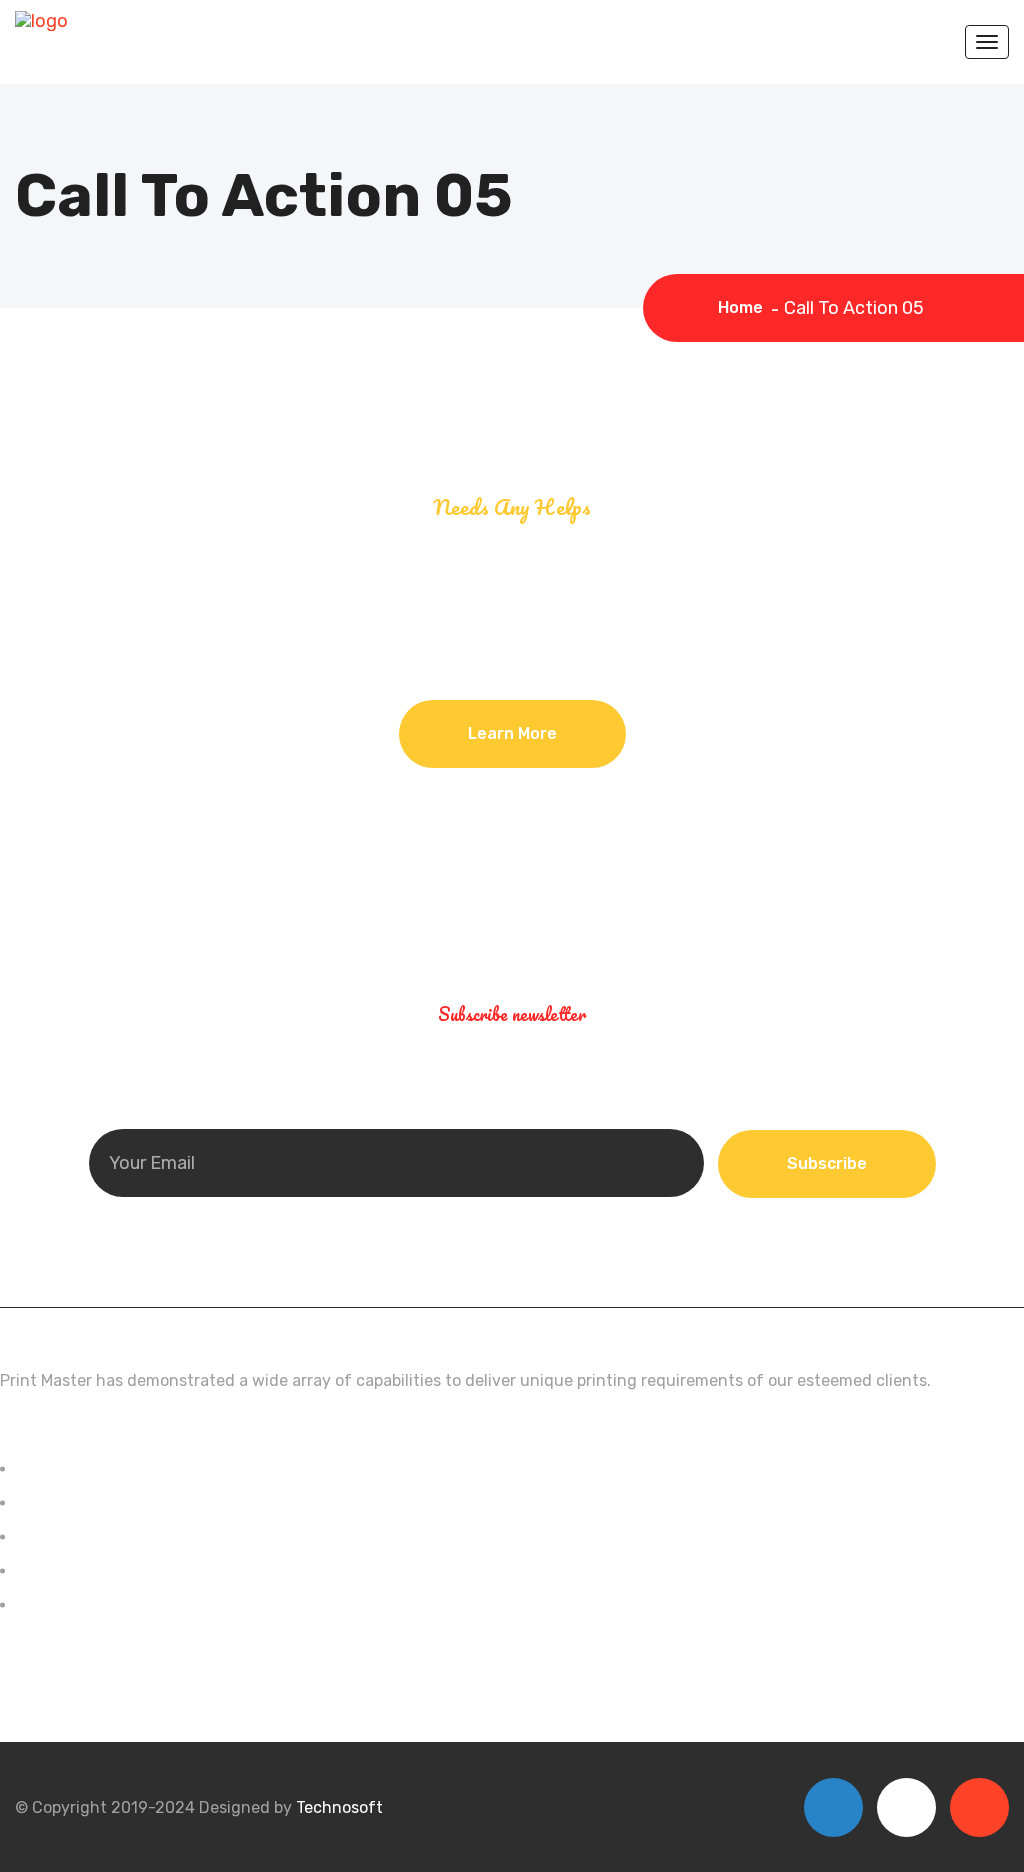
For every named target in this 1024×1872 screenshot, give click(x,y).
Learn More (512, 733)
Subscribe (827, 1163)
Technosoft (339, 1807)
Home (744, 307)
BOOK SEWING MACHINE (103, 1570)
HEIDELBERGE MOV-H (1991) (118, 1468)
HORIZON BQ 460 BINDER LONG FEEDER (162, 1502)
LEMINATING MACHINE (97, 1604)
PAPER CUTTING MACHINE (112, 1536)
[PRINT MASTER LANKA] (41, 20)
